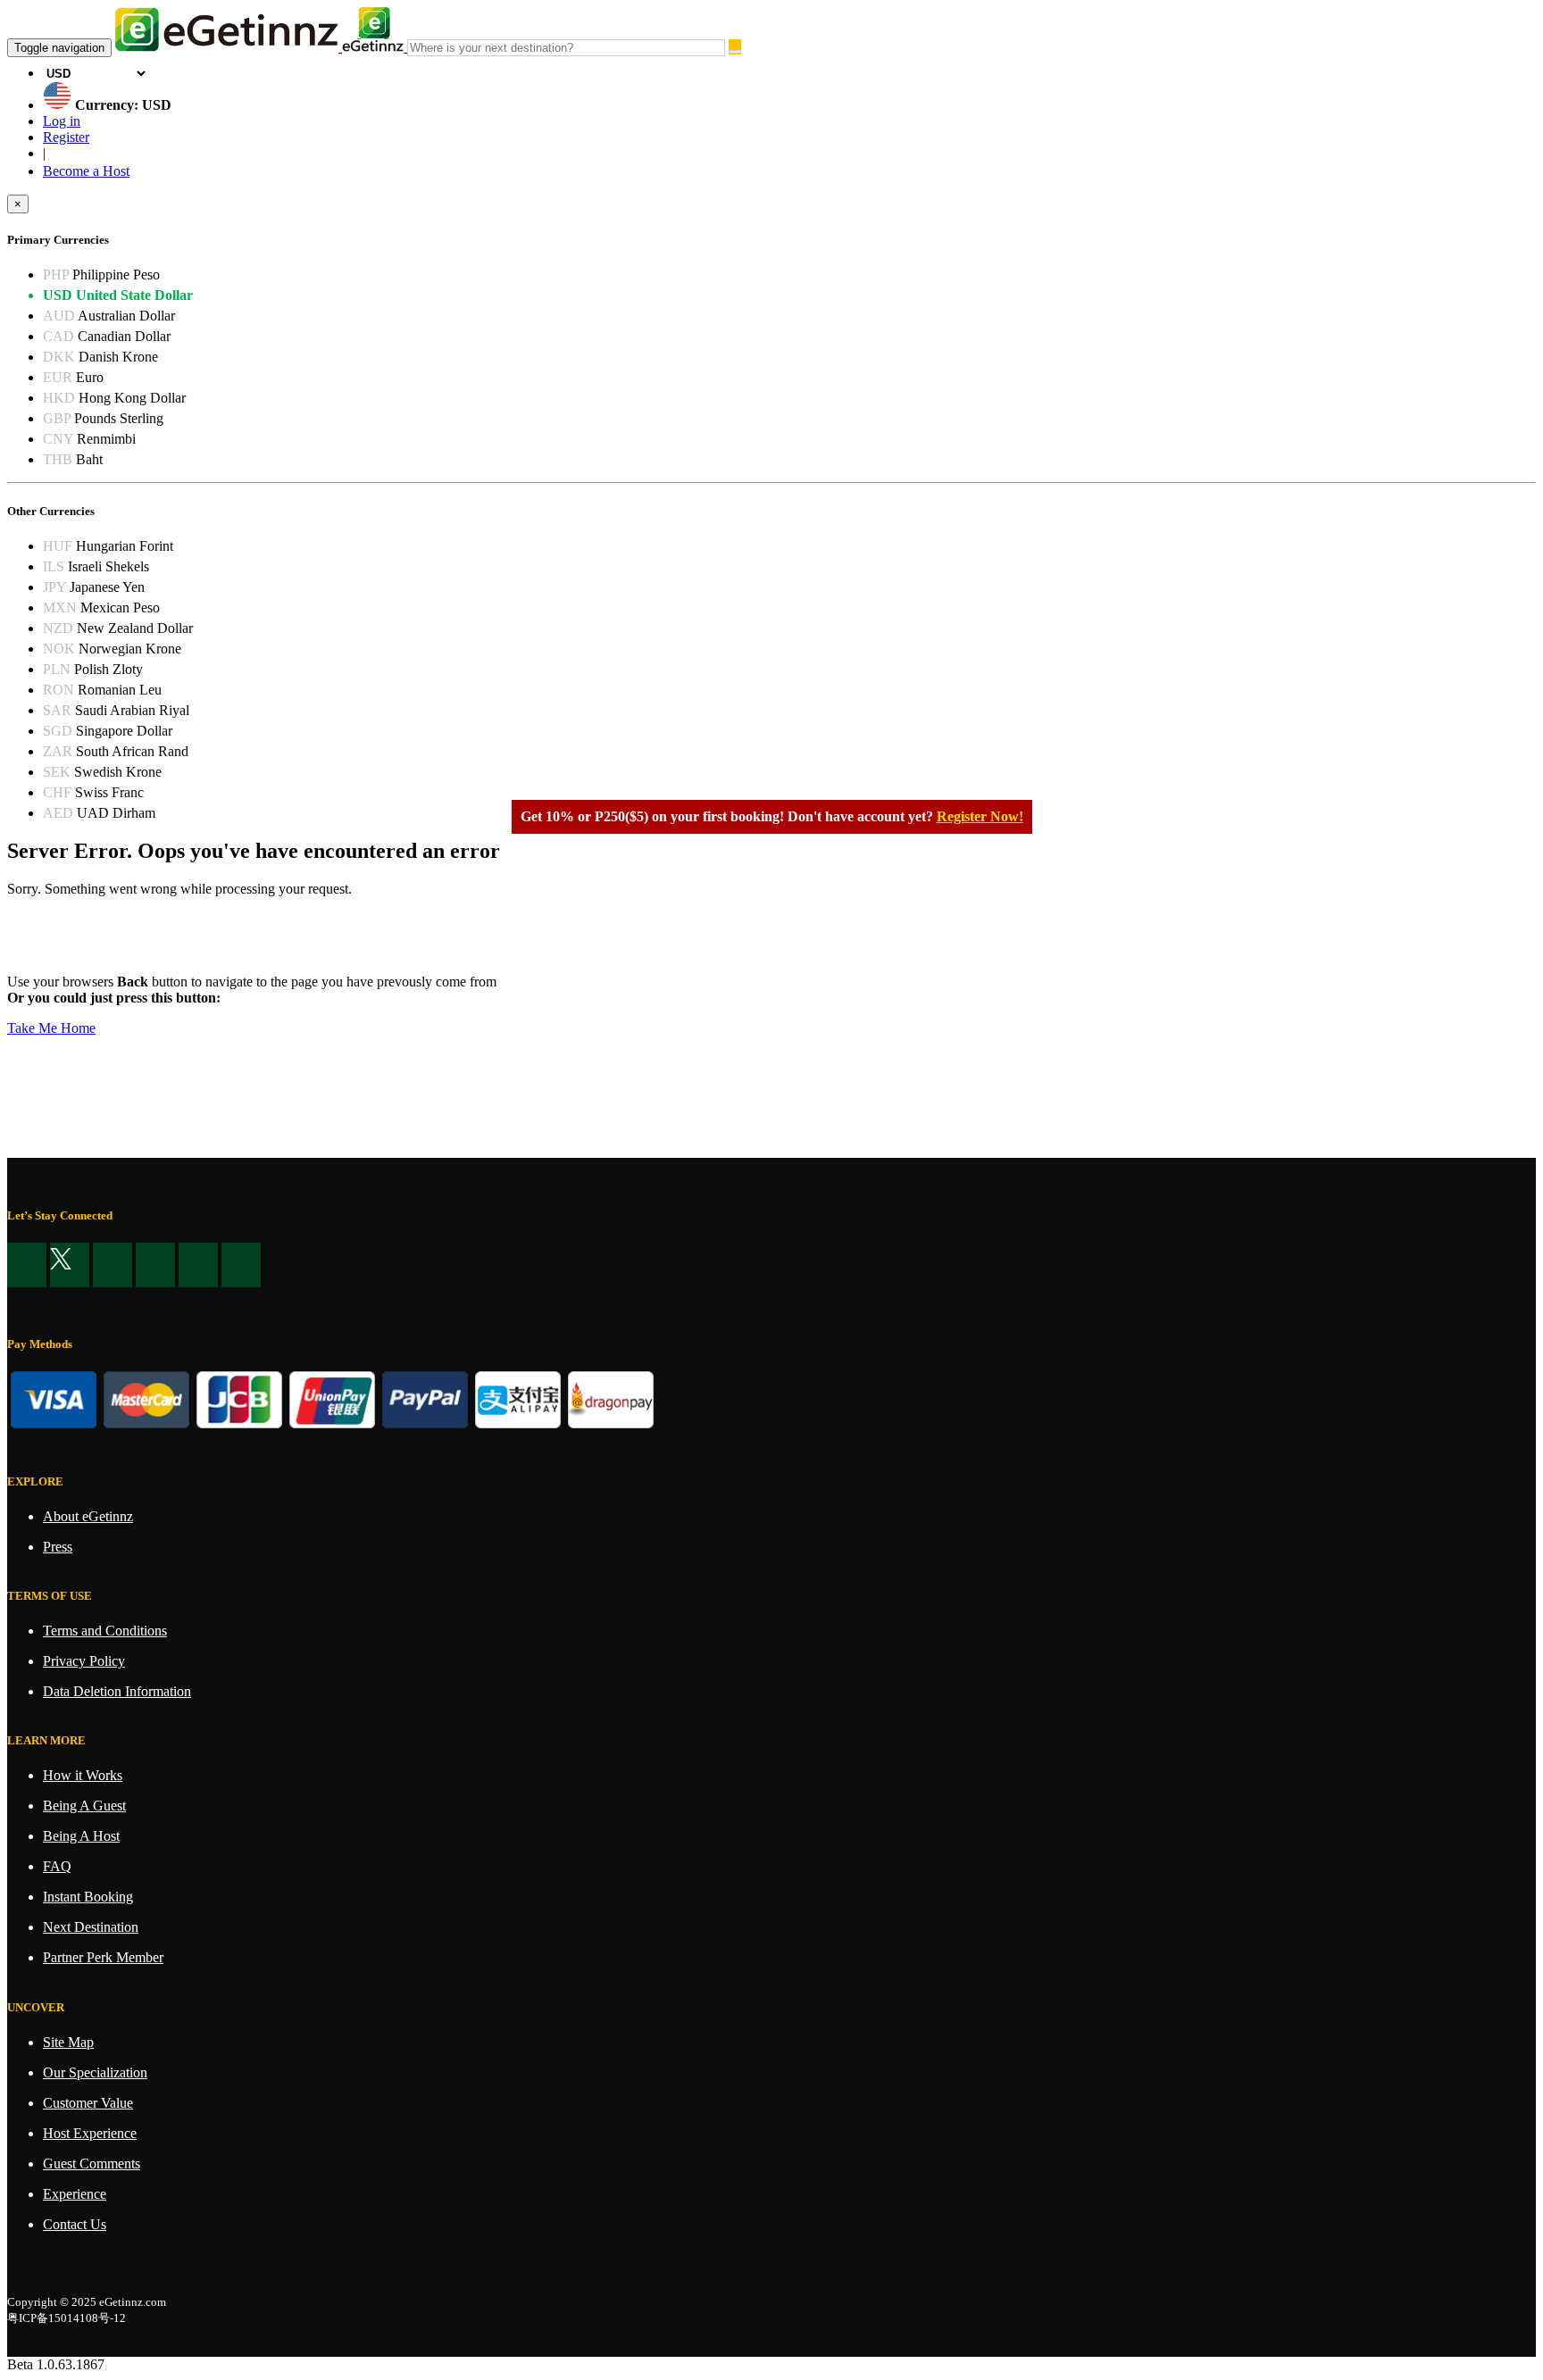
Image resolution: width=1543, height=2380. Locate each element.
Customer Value (88, 2103)
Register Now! (980, 816)
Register (66, 137)
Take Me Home (51, 1028)
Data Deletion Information (117, 1691)
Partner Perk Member (103, 1957)
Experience (75, 2194)
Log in (62, 121)
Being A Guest (84, 1806)
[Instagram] (241, 1265)
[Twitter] (70, 1265)
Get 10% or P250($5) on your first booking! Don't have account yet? (727, 816)
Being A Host (81, 1836)
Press (58, 1547)
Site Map (68, 2042)
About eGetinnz (88, 1516)
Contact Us (75, 2224)
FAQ (57, 1866)
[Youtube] (198, 1265)
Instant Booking (88, 1897)
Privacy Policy (84, 1661)
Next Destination (91, 1927)
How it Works (83, 1775)
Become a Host (86, 171)
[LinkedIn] (113, 1265)
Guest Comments (92, 2164)
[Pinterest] (155, 1265)
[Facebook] (27, 1265)
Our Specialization (95, 2072)
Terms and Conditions (105, 1631)
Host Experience (90, 2133)
